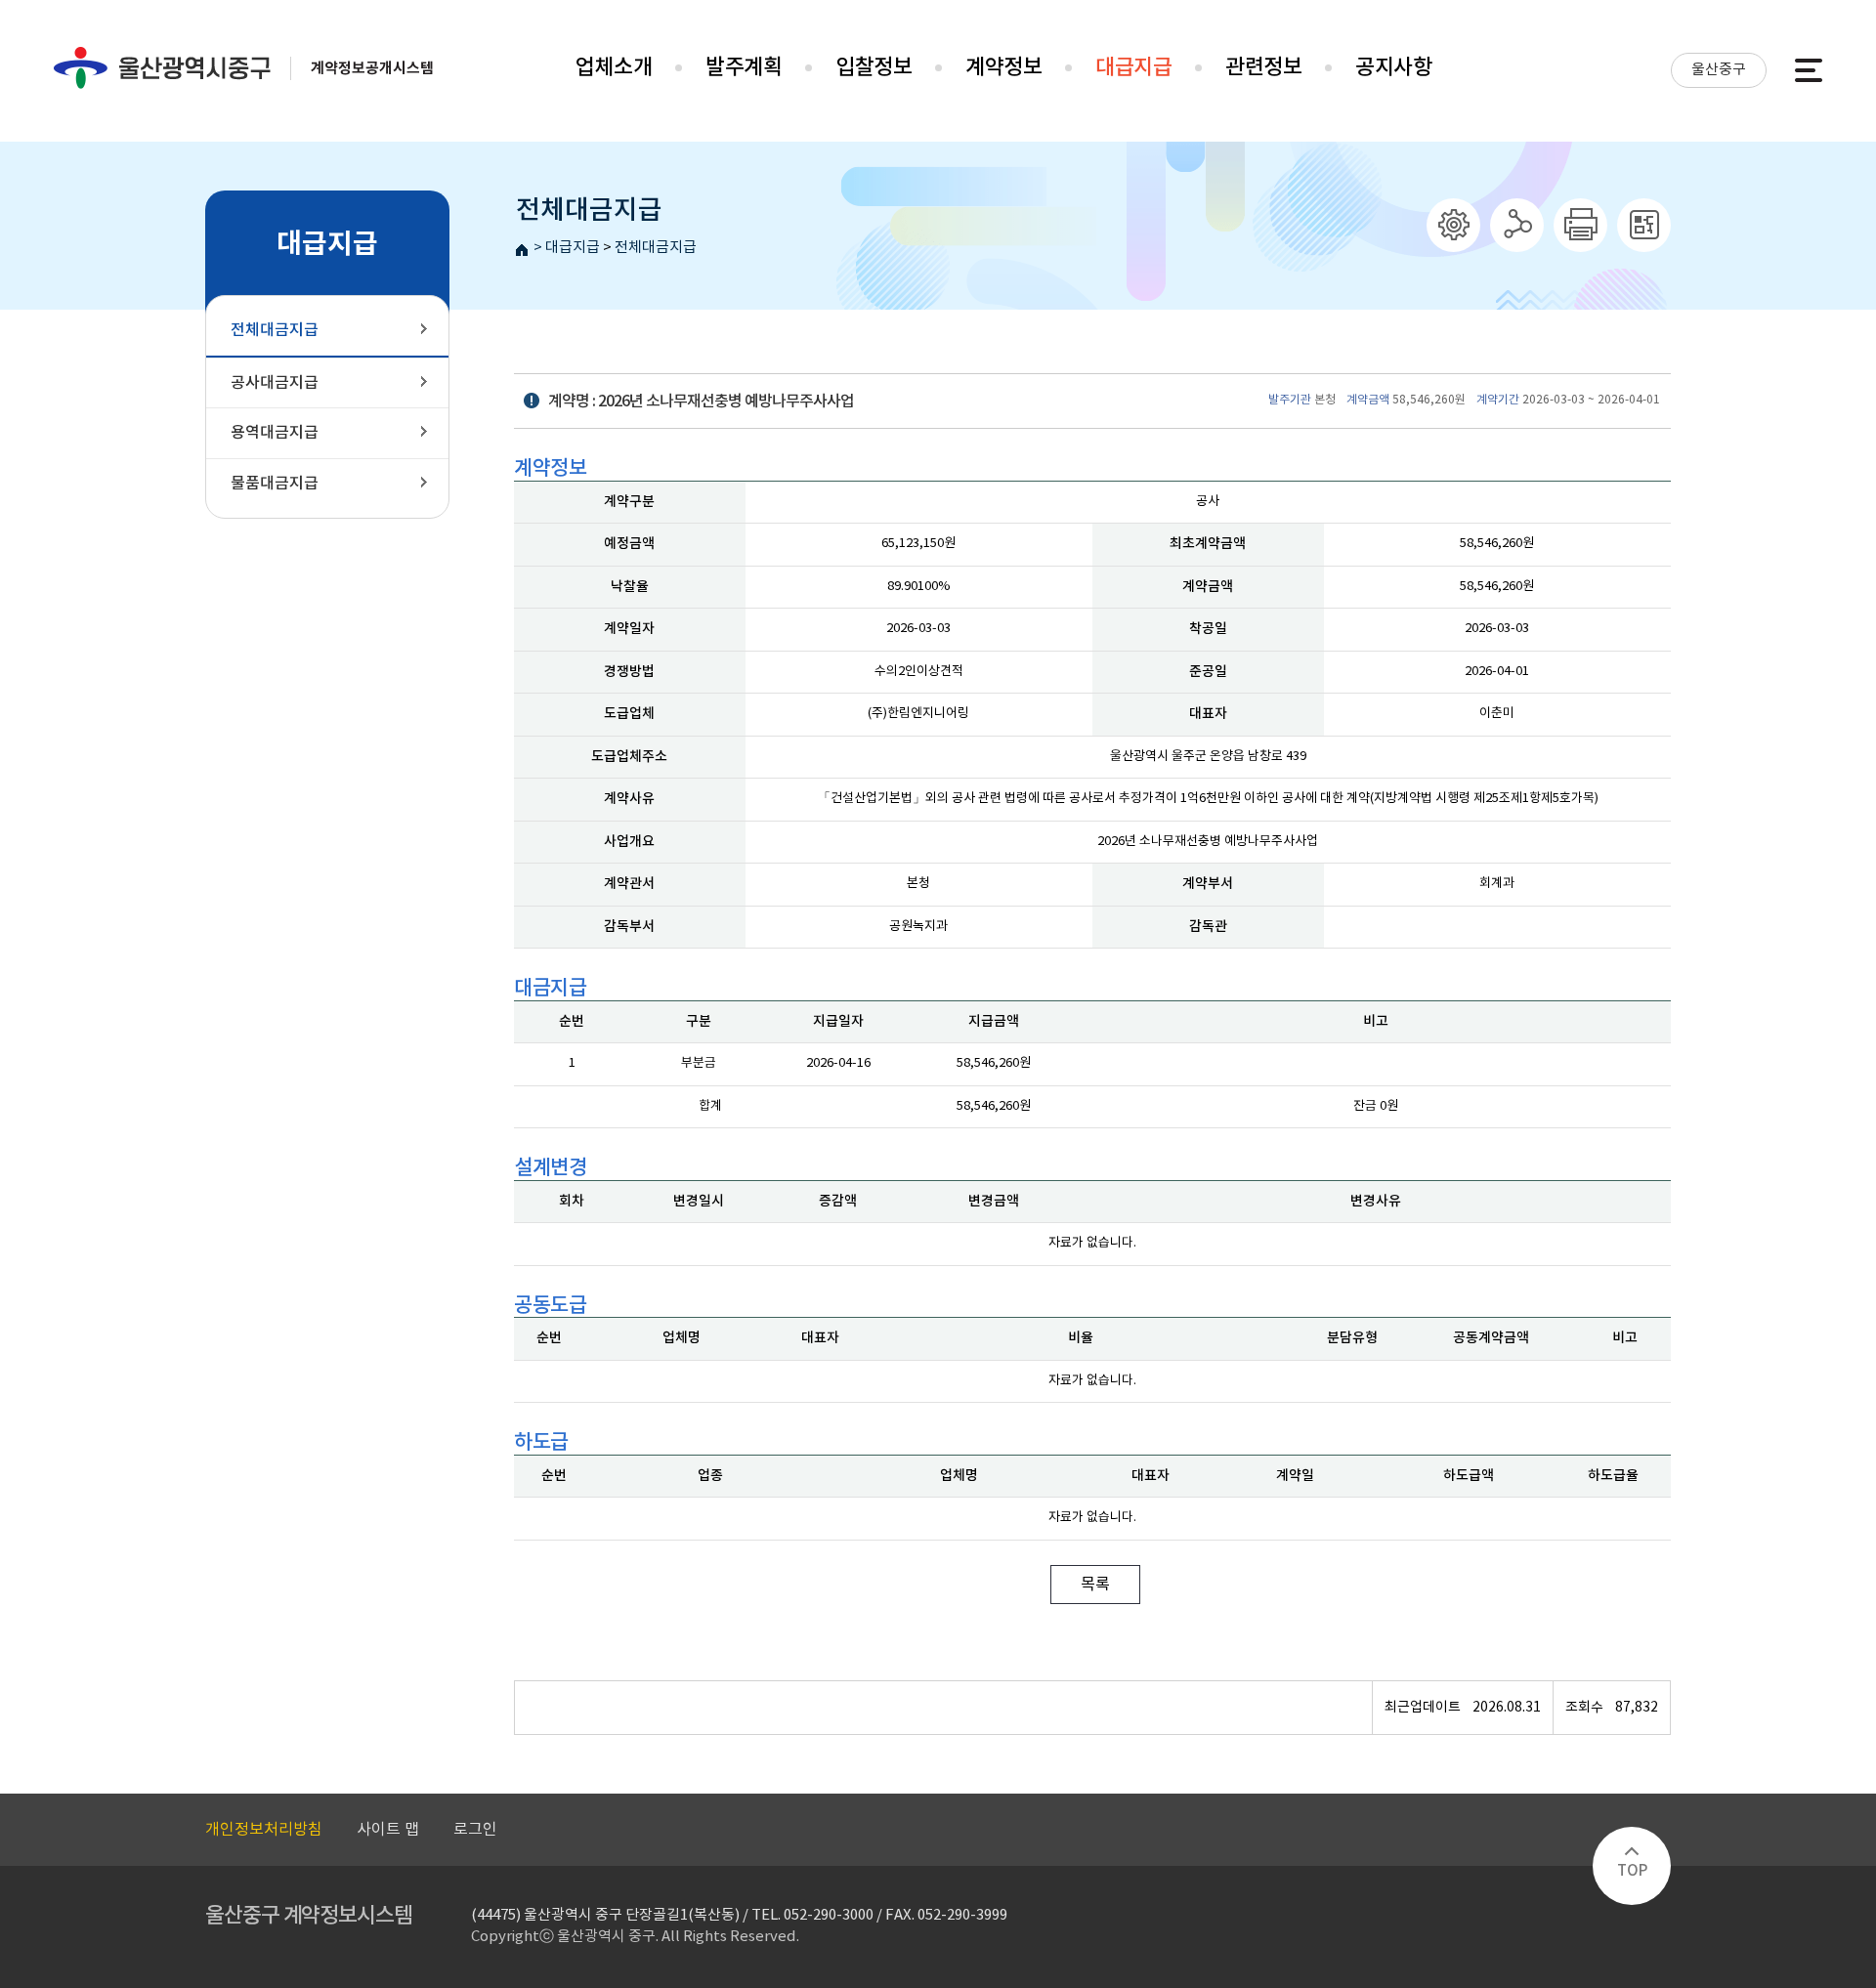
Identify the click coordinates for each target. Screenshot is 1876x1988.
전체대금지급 (656, 248)
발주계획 (744, 67)
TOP (1632, 1871)
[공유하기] (1517, 225)
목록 (1095, 1585)
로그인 (475, 1830)
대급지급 (1133, 67)
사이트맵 (1809, 70)
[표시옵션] (1453, 225)
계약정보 (1003, 67)
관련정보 (1263, 67)
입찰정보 (874, 67)
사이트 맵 (388, 1830)
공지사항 (1393, 67)
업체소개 (614, 67)
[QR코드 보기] (1644, 225)
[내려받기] (1580, 225)
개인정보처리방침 (264, 1830)
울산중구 (1719, 70)
